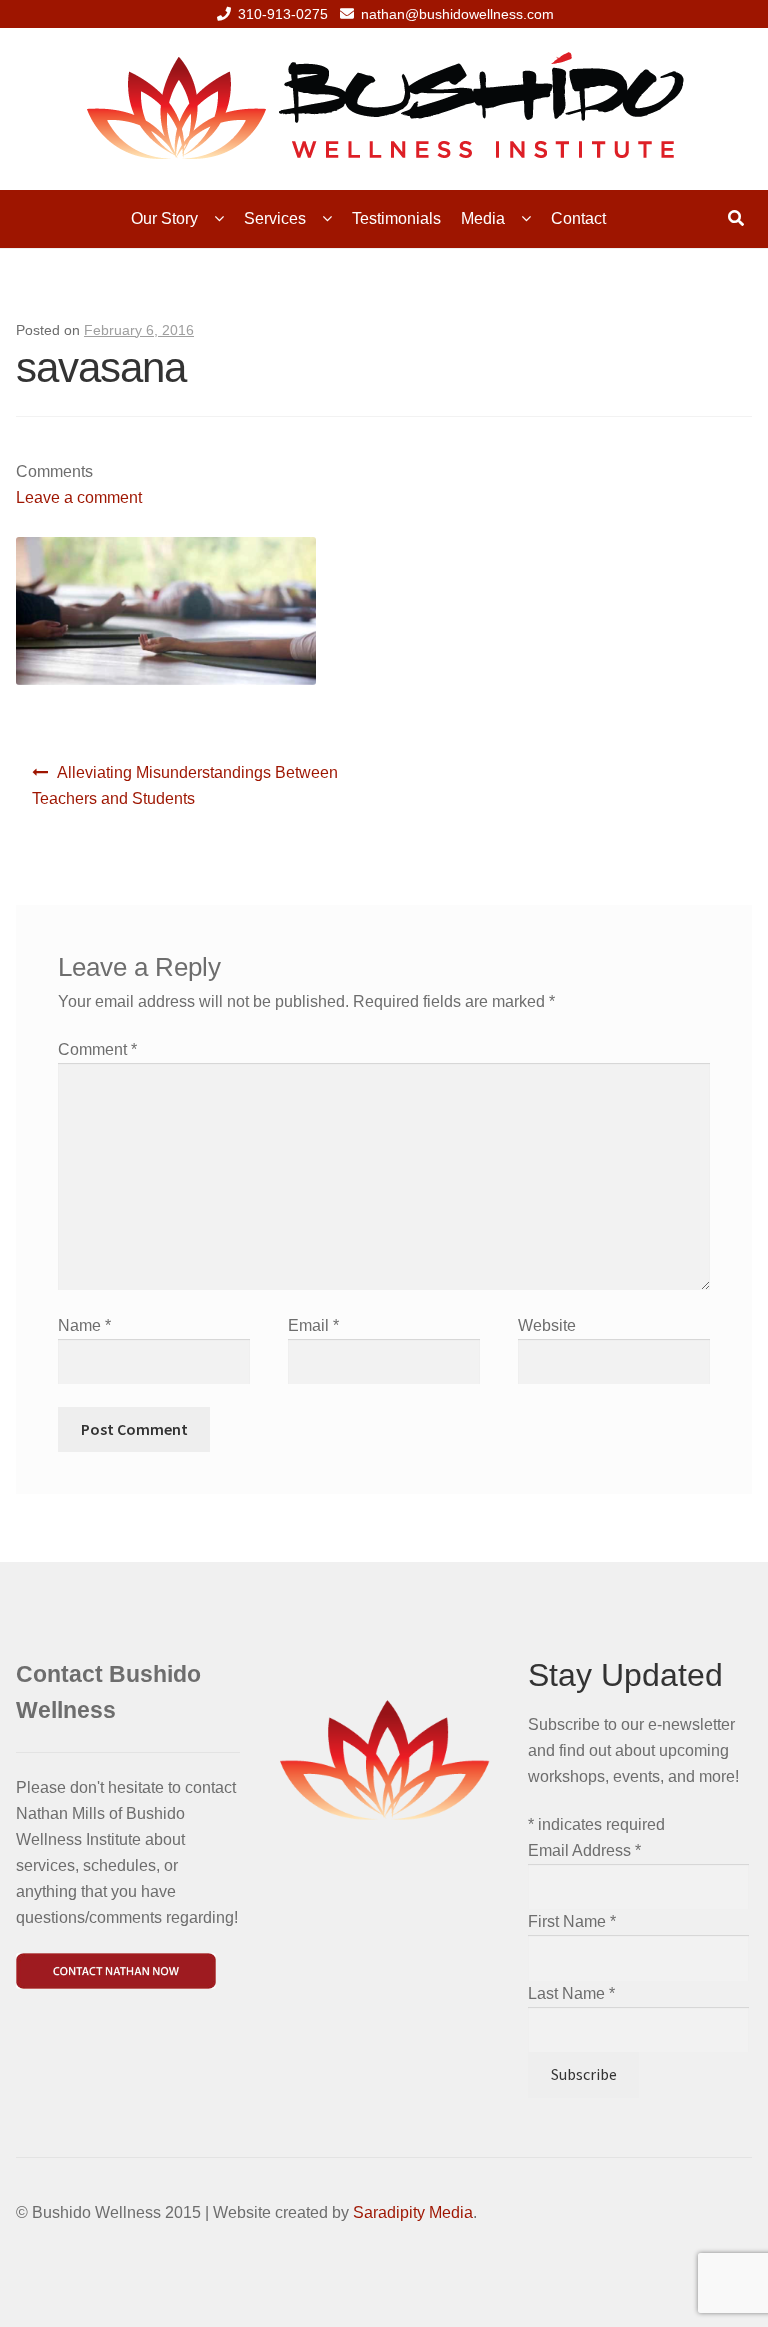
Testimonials (396, 218)
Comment (97, 1049)
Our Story (164, 218)
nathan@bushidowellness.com (457, 14)
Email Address (584, 1850)
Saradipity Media (413, 2212)
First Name (572, 1921)
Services (275, 218)
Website (547, 1325)
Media (483, 218)
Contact (578, 218)
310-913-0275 (283, 14)
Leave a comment (79, 497)
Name (84, 1325)
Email (313, 1325)
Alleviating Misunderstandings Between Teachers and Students (185, 785)
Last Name (571, 1993)
